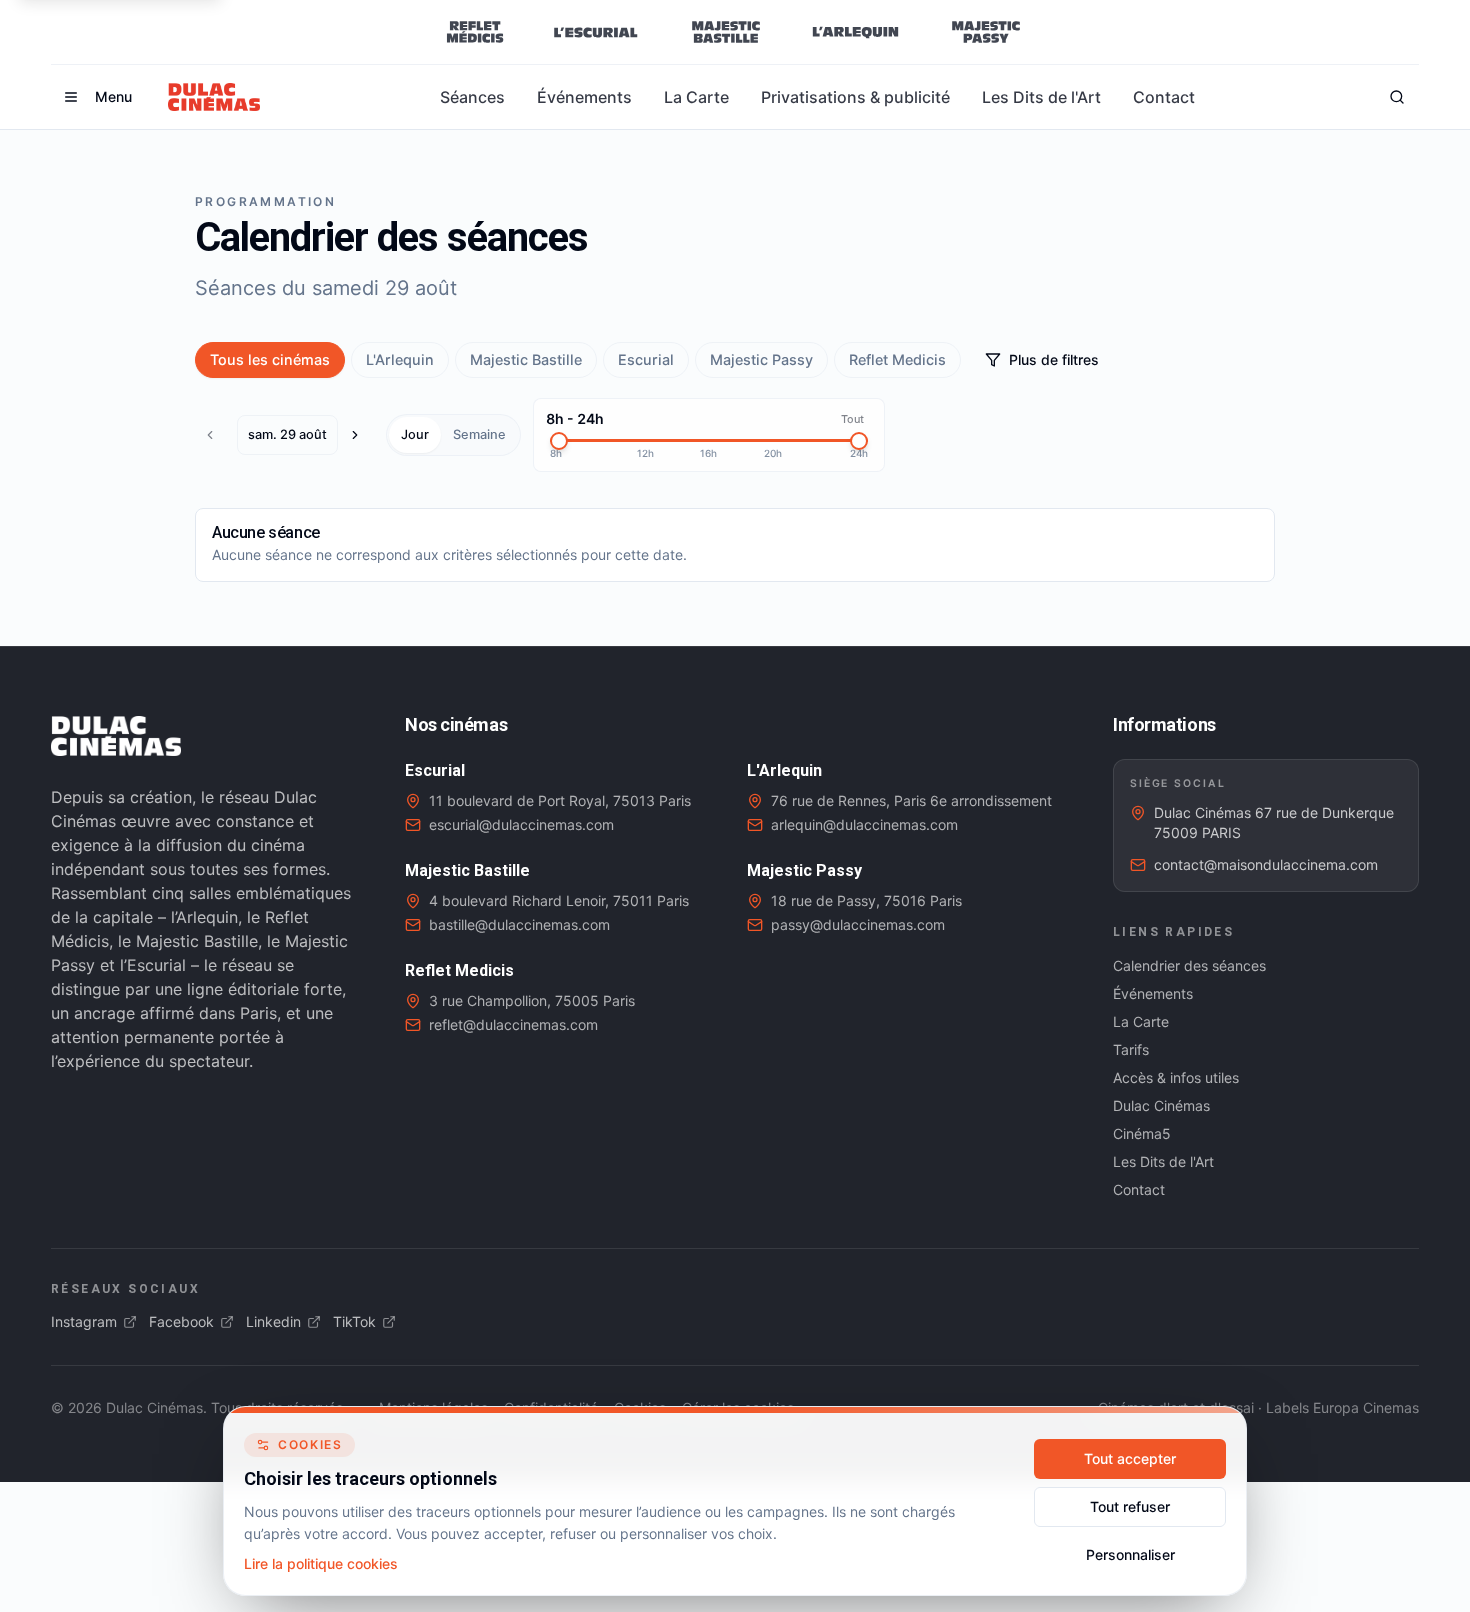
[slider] (559, 441)
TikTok (354, 1321)
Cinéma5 (1142, 1133)
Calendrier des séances (1189, 965)
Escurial (646, 359)
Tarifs (1131, 1049)
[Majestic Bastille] (725, 32)
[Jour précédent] (215, 435)
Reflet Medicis (897, 359)
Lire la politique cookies (321, 1563)
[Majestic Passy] (985, 32)
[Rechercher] (1397, 97)
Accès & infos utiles (1176, 1077)
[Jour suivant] (360, 435)
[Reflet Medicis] (475, 32)
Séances (472, 97)
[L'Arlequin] (855, 32)
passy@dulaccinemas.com (858, 924)
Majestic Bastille (526, 359)
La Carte (696, 97)
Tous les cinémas (270, 359)
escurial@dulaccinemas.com (521, 824)
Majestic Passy (761, 359)
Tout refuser (1130, 1506)
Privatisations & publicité (855, 97)
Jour (415, 434)
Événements (584, 97)
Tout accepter (1130, 1458)
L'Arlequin (400, 359)
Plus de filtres (1054, 359)
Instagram (84, 1321)
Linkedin (273, 1321)
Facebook (181, 1321)
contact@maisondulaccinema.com (1266, 864)
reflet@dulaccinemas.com (513, 1024)
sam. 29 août (287, 434)
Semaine (479, 434)
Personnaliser (1130, 1554)
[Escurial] (595, 32)
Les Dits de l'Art (1041, 97)
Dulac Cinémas (1161, 1105)
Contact (1164, 97)
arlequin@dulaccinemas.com (864, 824)
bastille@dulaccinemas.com (519, 924)
